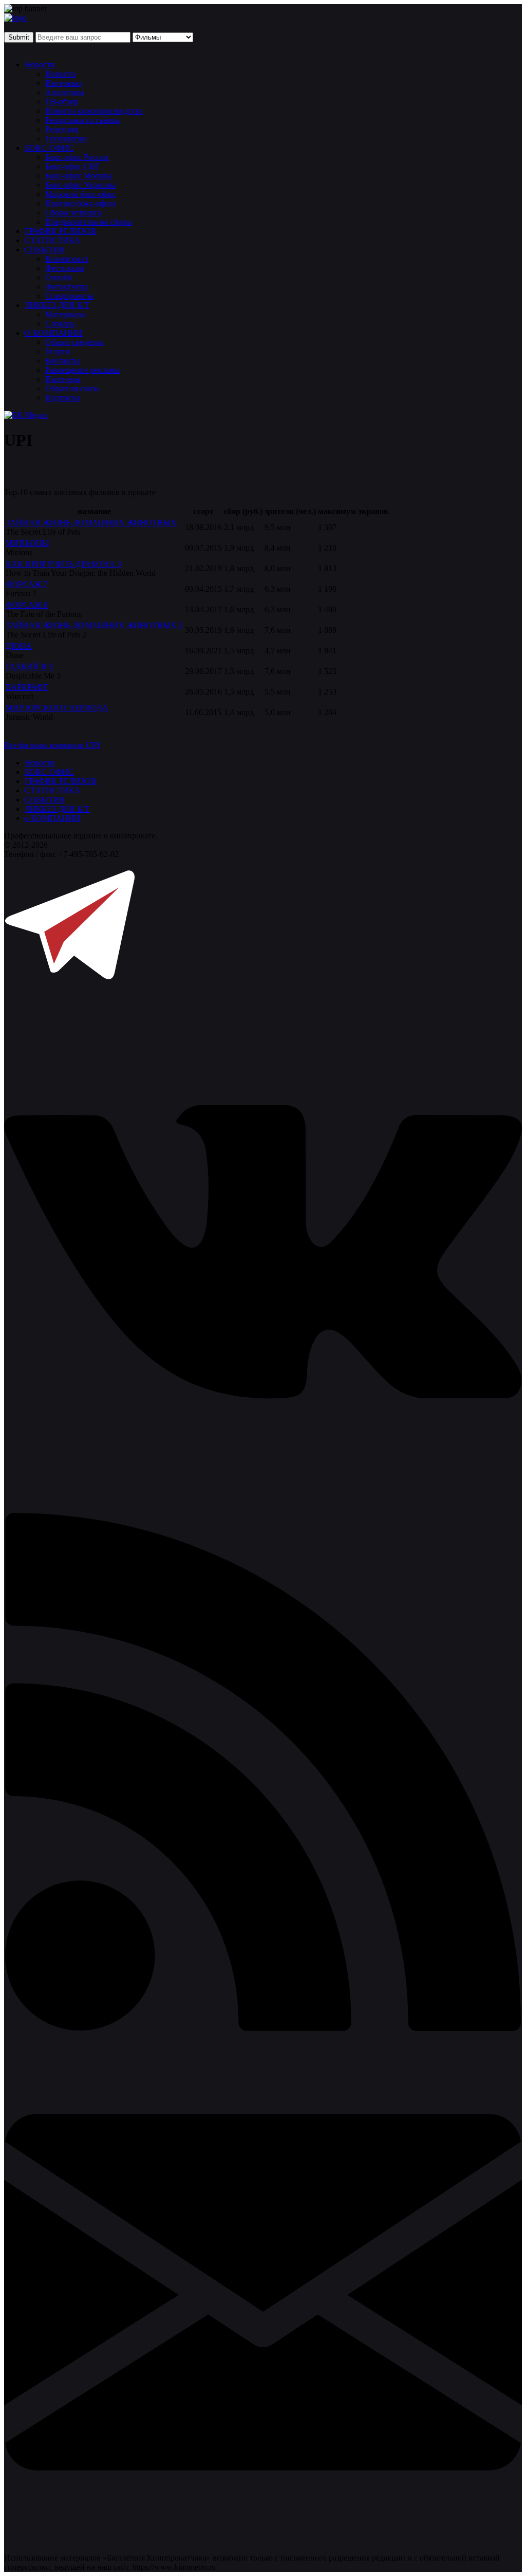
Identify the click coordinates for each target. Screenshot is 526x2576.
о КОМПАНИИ (53, 818)
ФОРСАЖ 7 (27, 584)
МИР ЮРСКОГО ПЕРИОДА (57, 708)
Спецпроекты (69, 296)
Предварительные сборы (89, 222)
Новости (40, 65)
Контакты (62, 361)
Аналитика (65, 92)
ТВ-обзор (62, 102)
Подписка (63, 398)
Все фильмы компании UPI (52, 745)
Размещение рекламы (83, 370)
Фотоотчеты (67, 287)
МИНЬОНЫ (27, 543)
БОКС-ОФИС (49, 148)
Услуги (58, 351)
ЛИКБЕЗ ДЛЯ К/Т (57, 305)
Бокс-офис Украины (80, 185)
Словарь (60, 324)
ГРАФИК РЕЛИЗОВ (61, 231)
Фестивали (64, 268)
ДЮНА (19, 646)
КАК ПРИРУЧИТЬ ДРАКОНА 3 (63, 564)
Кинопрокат (67, 259)
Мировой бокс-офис (81, 194)
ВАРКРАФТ (27, 687)
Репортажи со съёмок (83, 120)
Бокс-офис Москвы (79, 176)
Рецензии (62, 129)
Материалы (65, 314)
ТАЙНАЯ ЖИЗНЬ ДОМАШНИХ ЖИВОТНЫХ (91, 523)
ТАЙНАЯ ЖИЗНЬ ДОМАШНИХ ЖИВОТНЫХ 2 (94, 625)
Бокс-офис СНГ (73, 166)
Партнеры (63, 379)
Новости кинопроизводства (94, 111)
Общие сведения (74, 342)
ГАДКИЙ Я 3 (29, 666)
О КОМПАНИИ (54, 333)
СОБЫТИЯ (45, 250)
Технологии (66, 139)
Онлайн (59, 277)
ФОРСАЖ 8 (27, 605)
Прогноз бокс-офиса (81, 203)
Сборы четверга (73, 213)
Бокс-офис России (77, 157)
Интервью (63, 83)
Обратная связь (72, 388)
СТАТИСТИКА (53, 240)
